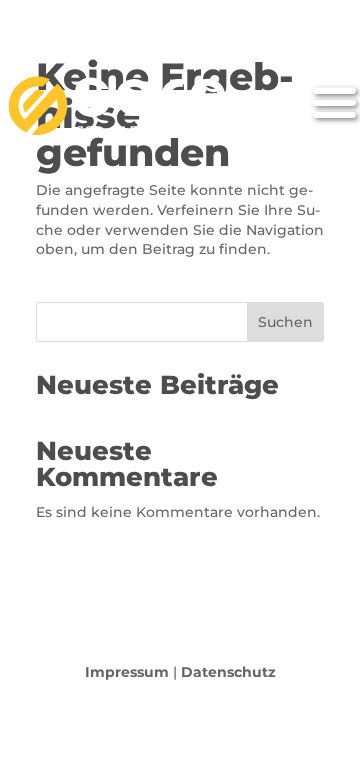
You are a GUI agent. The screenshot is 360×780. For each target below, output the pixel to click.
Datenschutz (228, 672)
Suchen (285, 322)
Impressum (127, 672)
